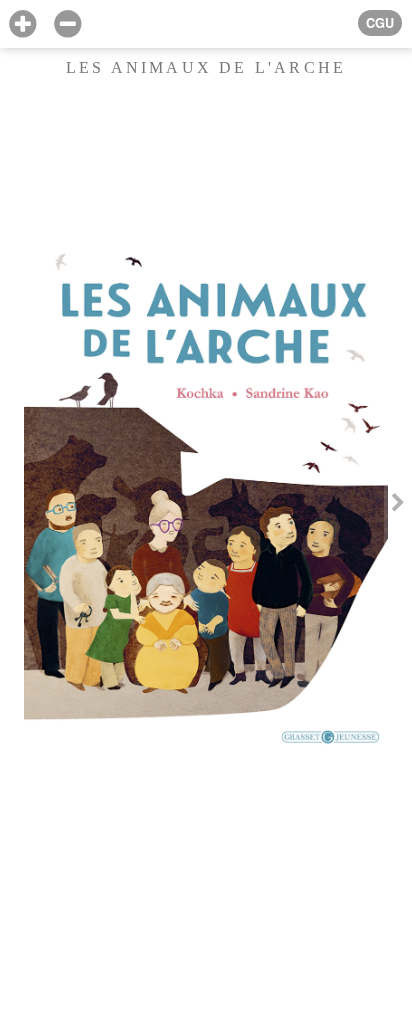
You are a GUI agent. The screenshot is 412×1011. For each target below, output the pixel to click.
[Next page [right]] (398, 505)
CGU (380, 23)
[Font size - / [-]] (67, 24)
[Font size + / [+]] (22, 24)
